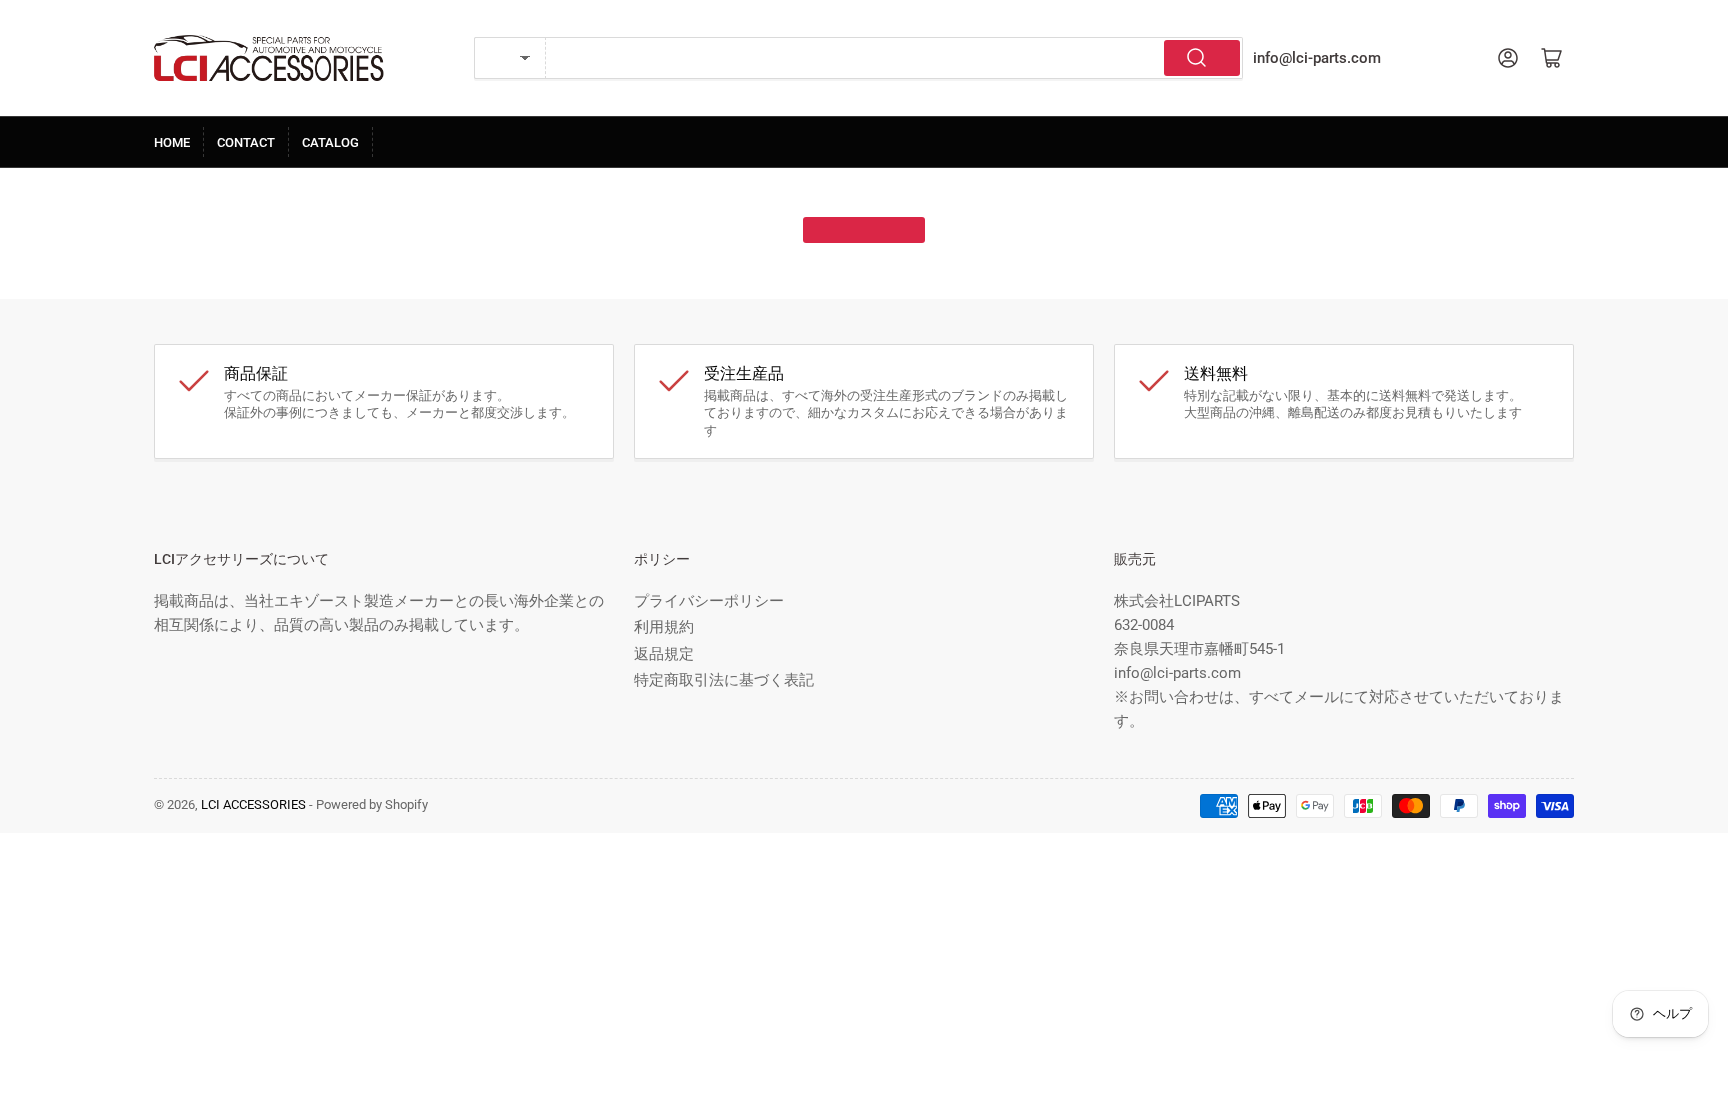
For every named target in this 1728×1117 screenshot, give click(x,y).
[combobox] (894, 58)
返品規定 (664, 654)
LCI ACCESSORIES (253, 804)
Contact (246, 142)
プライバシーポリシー (709, 601)
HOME (172, 142)
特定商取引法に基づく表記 (724, 680)
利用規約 (664, 627)
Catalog (330, 142)
